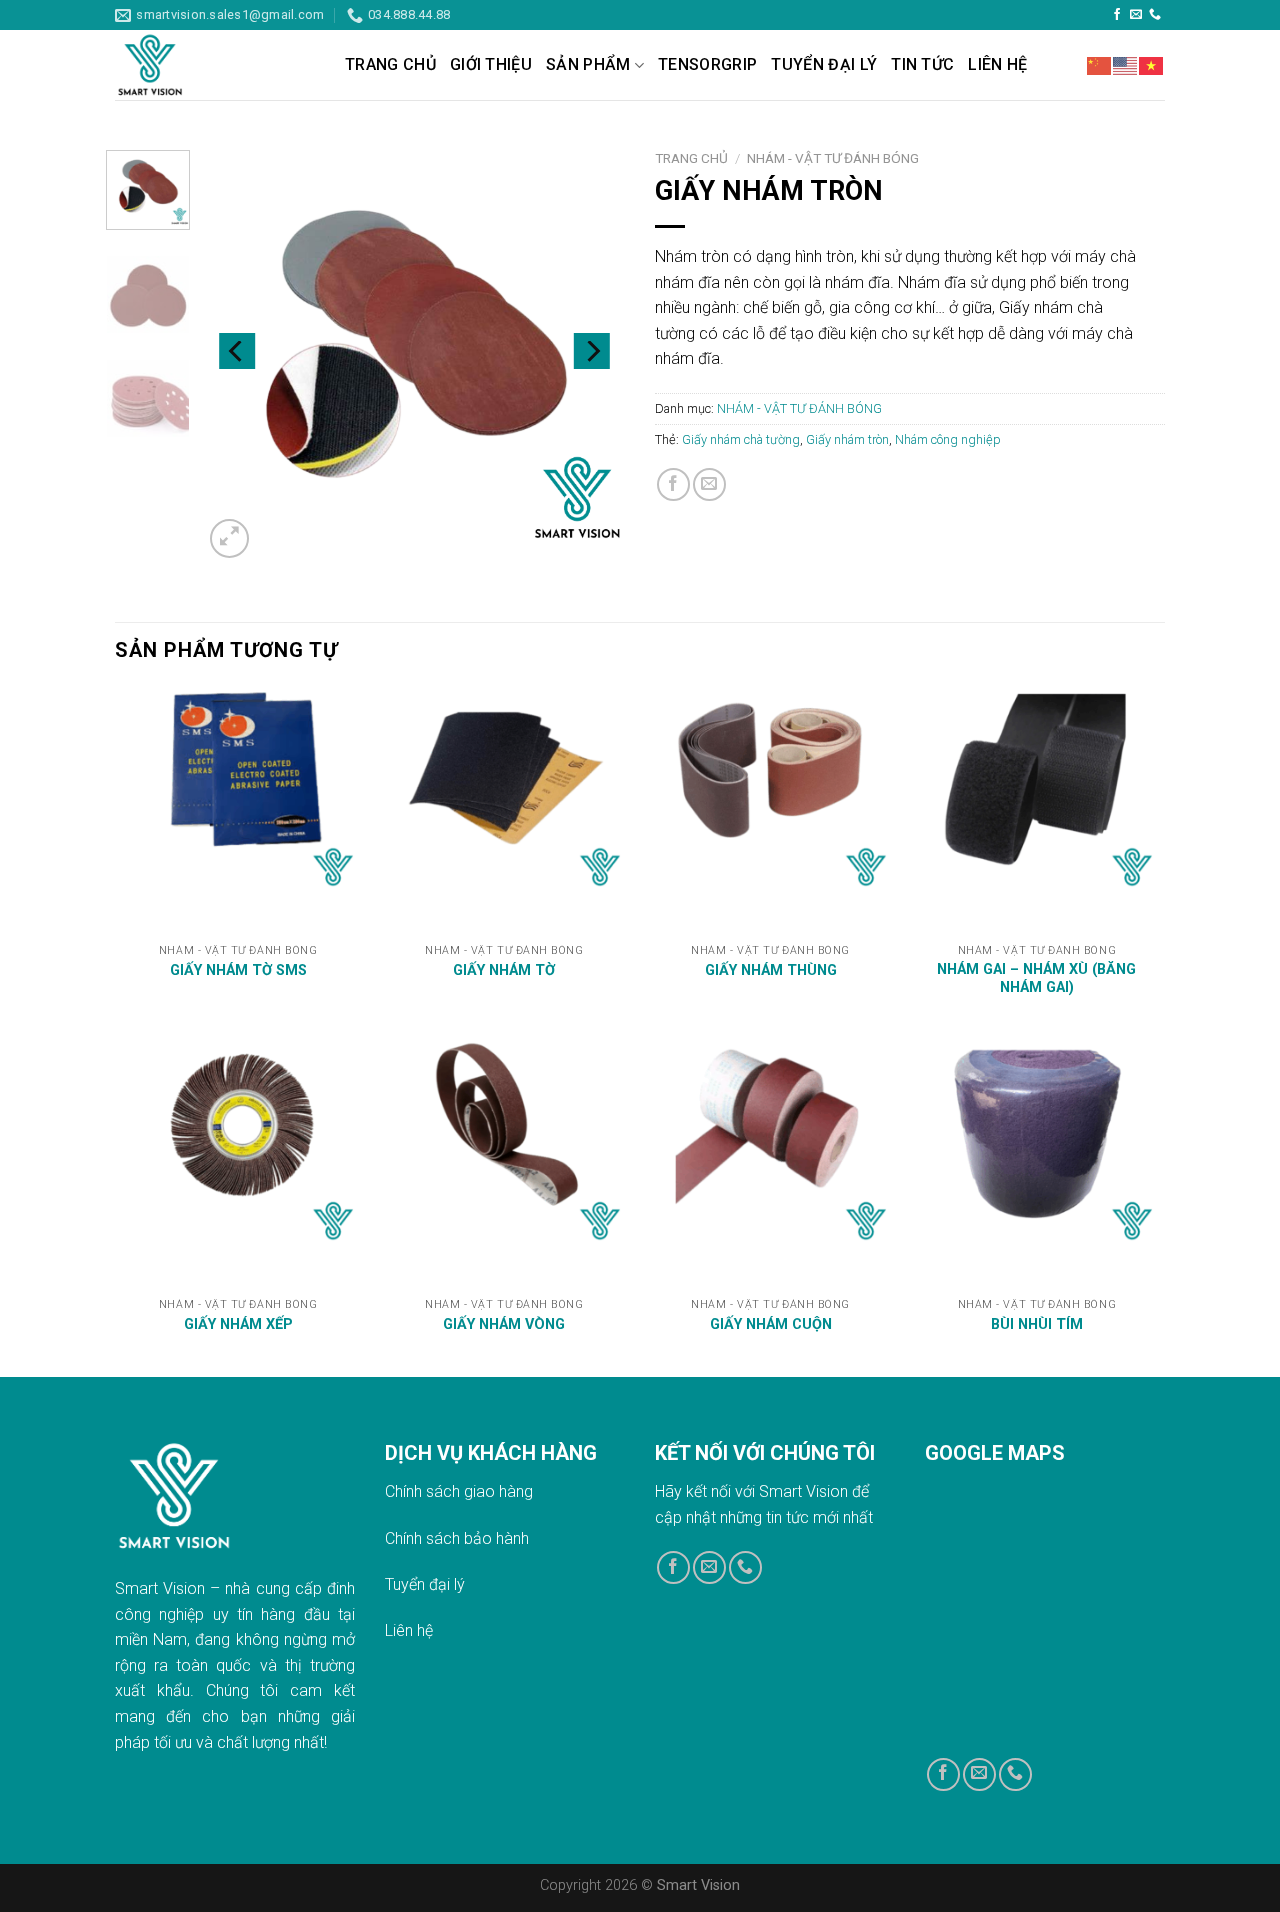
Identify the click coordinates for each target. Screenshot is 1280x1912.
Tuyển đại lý (425, 1584)
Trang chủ (691, 158)
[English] (1126, 65)
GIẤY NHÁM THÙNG (771, 970)
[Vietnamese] (1152, 65)
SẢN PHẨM (588, 64)
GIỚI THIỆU (491, 64)
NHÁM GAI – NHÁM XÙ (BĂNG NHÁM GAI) (1036, 979)
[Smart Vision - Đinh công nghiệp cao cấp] (215, 65)
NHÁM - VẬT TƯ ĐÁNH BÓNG (833, 158)
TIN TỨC (922, 64)
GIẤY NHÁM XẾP (238, 1324)
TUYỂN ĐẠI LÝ (824, 64)
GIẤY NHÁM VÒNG (504, 1324)
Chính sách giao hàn (454, 1491)
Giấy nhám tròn (847, 439)
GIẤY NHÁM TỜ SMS (238, 970)
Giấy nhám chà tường (741, 439)
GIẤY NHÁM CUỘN (771, 1324)
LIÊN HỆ (997, 64)
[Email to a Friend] (709, 484)
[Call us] (1155, 15)
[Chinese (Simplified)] (1100, 65)
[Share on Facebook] (673, 484)
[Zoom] (229, 538)
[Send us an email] (1136, 15)
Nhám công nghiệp (948, 439)
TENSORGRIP (707, 64)
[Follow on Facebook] (1117, 15)
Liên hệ (409, 1630)
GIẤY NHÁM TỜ (504, 970)
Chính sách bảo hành (457, 1538)
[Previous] (237, 351)
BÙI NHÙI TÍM (1037, 1324)
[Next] (592, 351)
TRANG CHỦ (390, 64)
